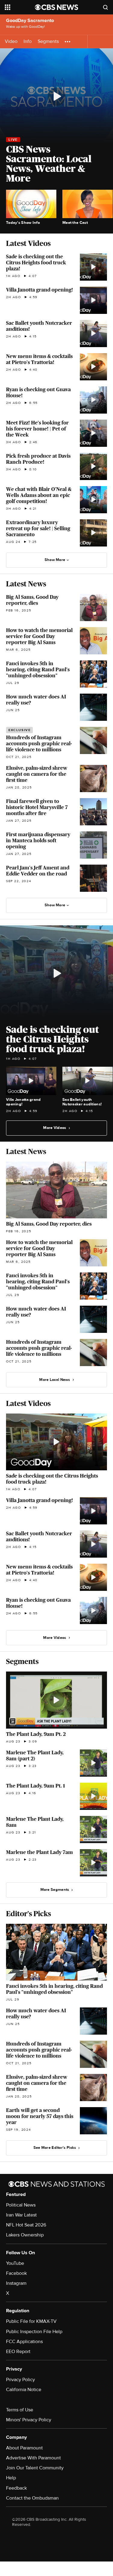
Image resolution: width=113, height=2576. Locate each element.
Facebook (16, 2273)
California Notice (24, 2390)
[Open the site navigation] (20, 7)
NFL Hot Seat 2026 (26, 2225)
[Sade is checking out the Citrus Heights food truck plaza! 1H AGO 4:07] (56, 974)
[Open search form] (105, 7)
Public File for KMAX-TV (31, 2321)
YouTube (15, 2263)
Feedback (16, 2488)
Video (11, 42)
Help (11, 2478)
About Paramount (24, 2448)
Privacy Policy (20, 2380)
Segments (48, 42)
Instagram (16, 2283)
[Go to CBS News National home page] (57, 7)
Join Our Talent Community (35, 2468)
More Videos (55, 1128)
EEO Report (18, 2352)
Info (28, 42)
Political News (21, 2205)
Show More (55, 560)
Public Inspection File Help (34, 2332)
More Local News (55, 1380)
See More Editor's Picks (55, 2148)
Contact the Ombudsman (32, 2498)
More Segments (55, 1890)
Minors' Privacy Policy (29, 2420)
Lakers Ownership (25, 2235)
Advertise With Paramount (33, 2458)
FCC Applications (24, 2342)
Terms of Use (20, 2410)
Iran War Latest (21, 2215)
